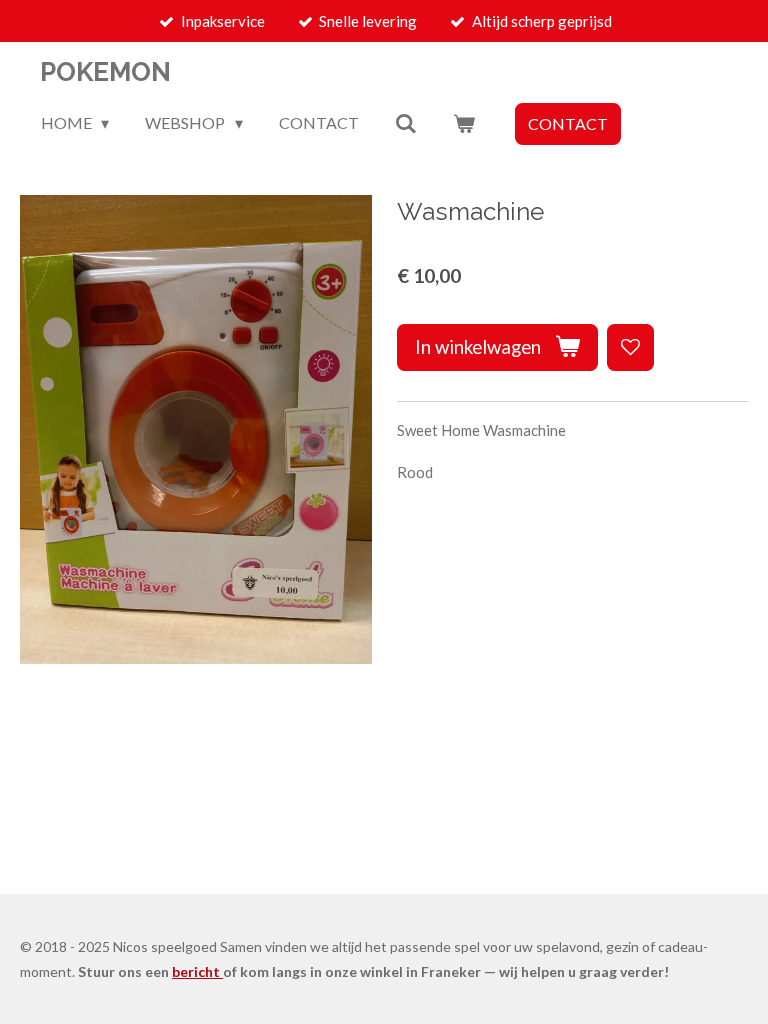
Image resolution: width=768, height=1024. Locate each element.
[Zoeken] (406, 123)
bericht (197, 971)
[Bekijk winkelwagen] (464, 123)
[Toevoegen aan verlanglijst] (630, 347)
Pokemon (105, 72)
